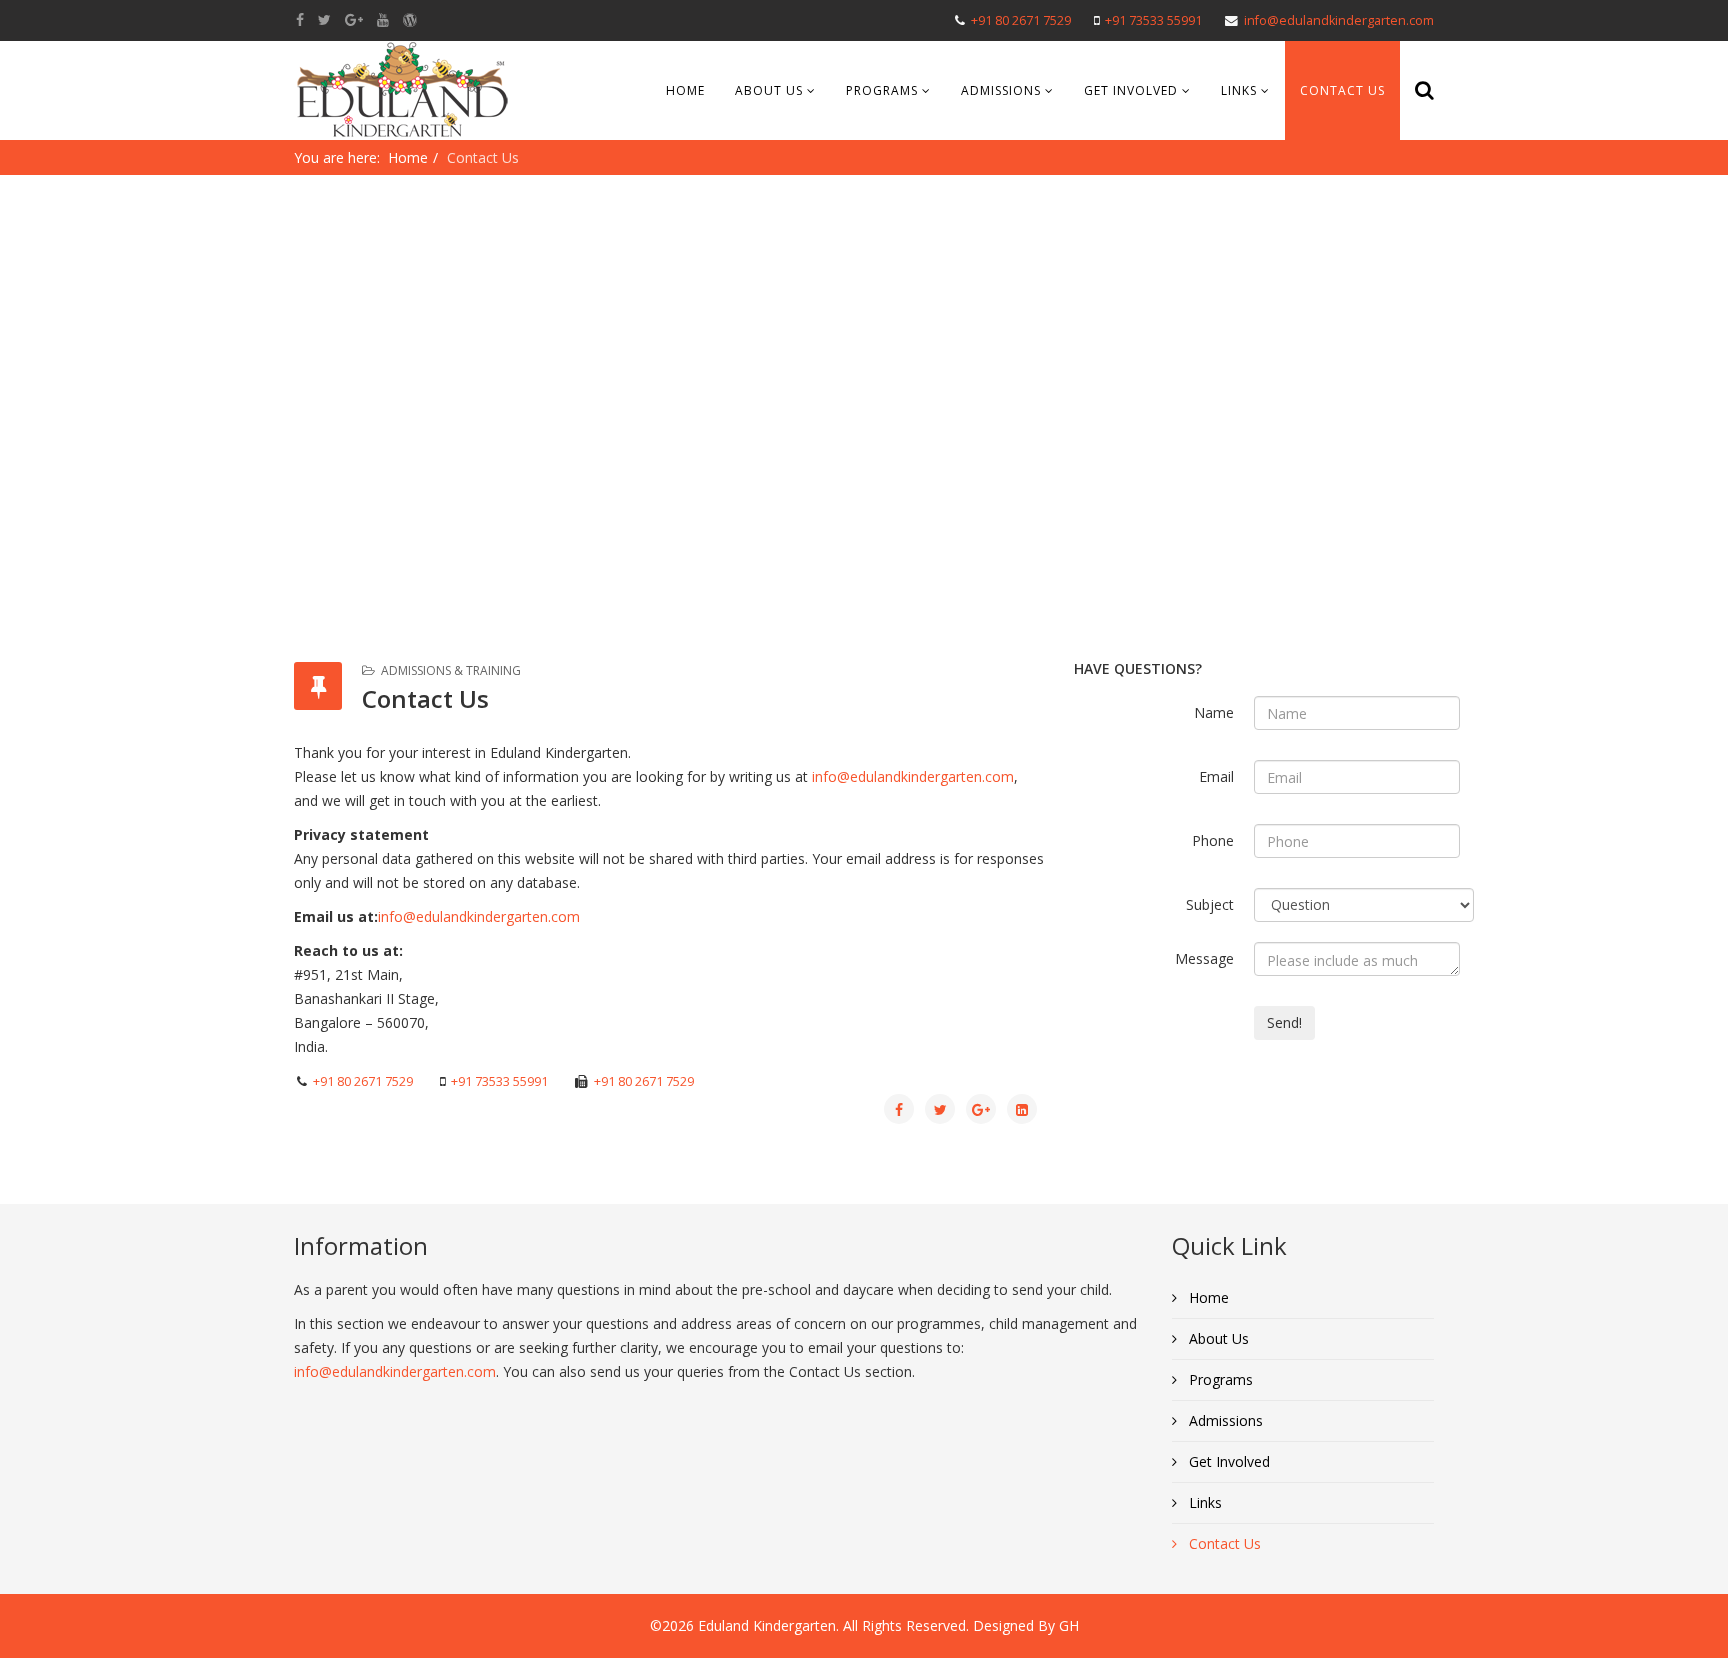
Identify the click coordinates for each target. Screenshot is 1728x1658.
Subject (1210, 904)
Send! (1284, 1022)
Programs (882, 90)
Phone (1213, 840)
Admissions (1001, 90)
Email (1216, 776)
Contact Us (1342, 90)
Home (685, 90)
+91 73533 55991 (1153, 20)
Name (1214, 712)
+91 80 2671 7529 (1021, 20)
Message (1204, 958)
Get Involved (1131, 90)
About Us (769, 90)
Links (1239, 90)
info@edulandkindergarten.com (1339, 20)
